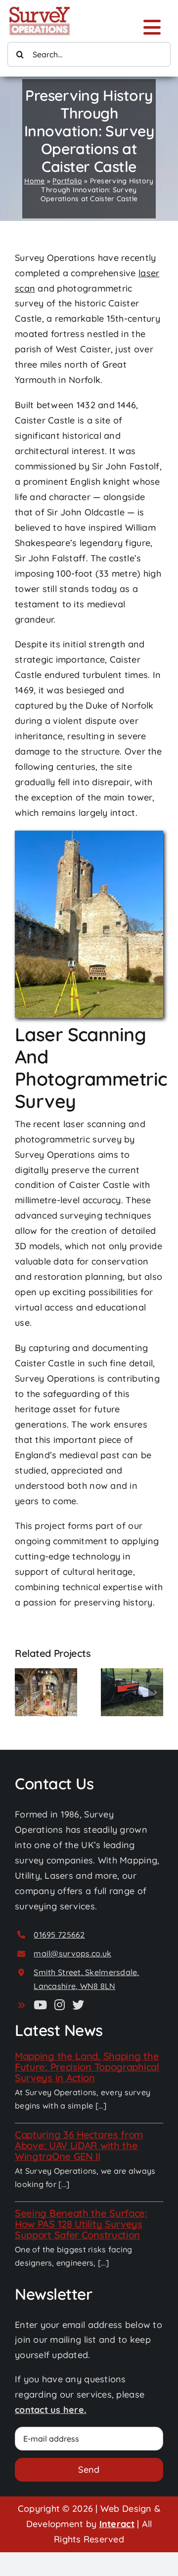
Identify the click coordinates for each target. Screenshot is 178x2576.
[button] (22, 1692)
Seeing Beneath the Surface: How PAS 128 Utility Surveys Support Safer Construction (81, 2224)
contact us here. (50, 2410)
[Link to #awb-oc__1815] (152, 27)
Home (34, 181)
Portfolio (67, 181)
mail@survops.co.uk (72, 1953)
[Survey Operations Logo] (40, 9)
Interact (117, 2524)
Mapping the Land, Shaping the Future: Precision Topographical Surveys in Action (87, 2067)
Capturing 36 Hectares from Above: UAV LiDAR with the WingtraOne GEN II (79, 2145)
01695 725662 (59, 1935)
